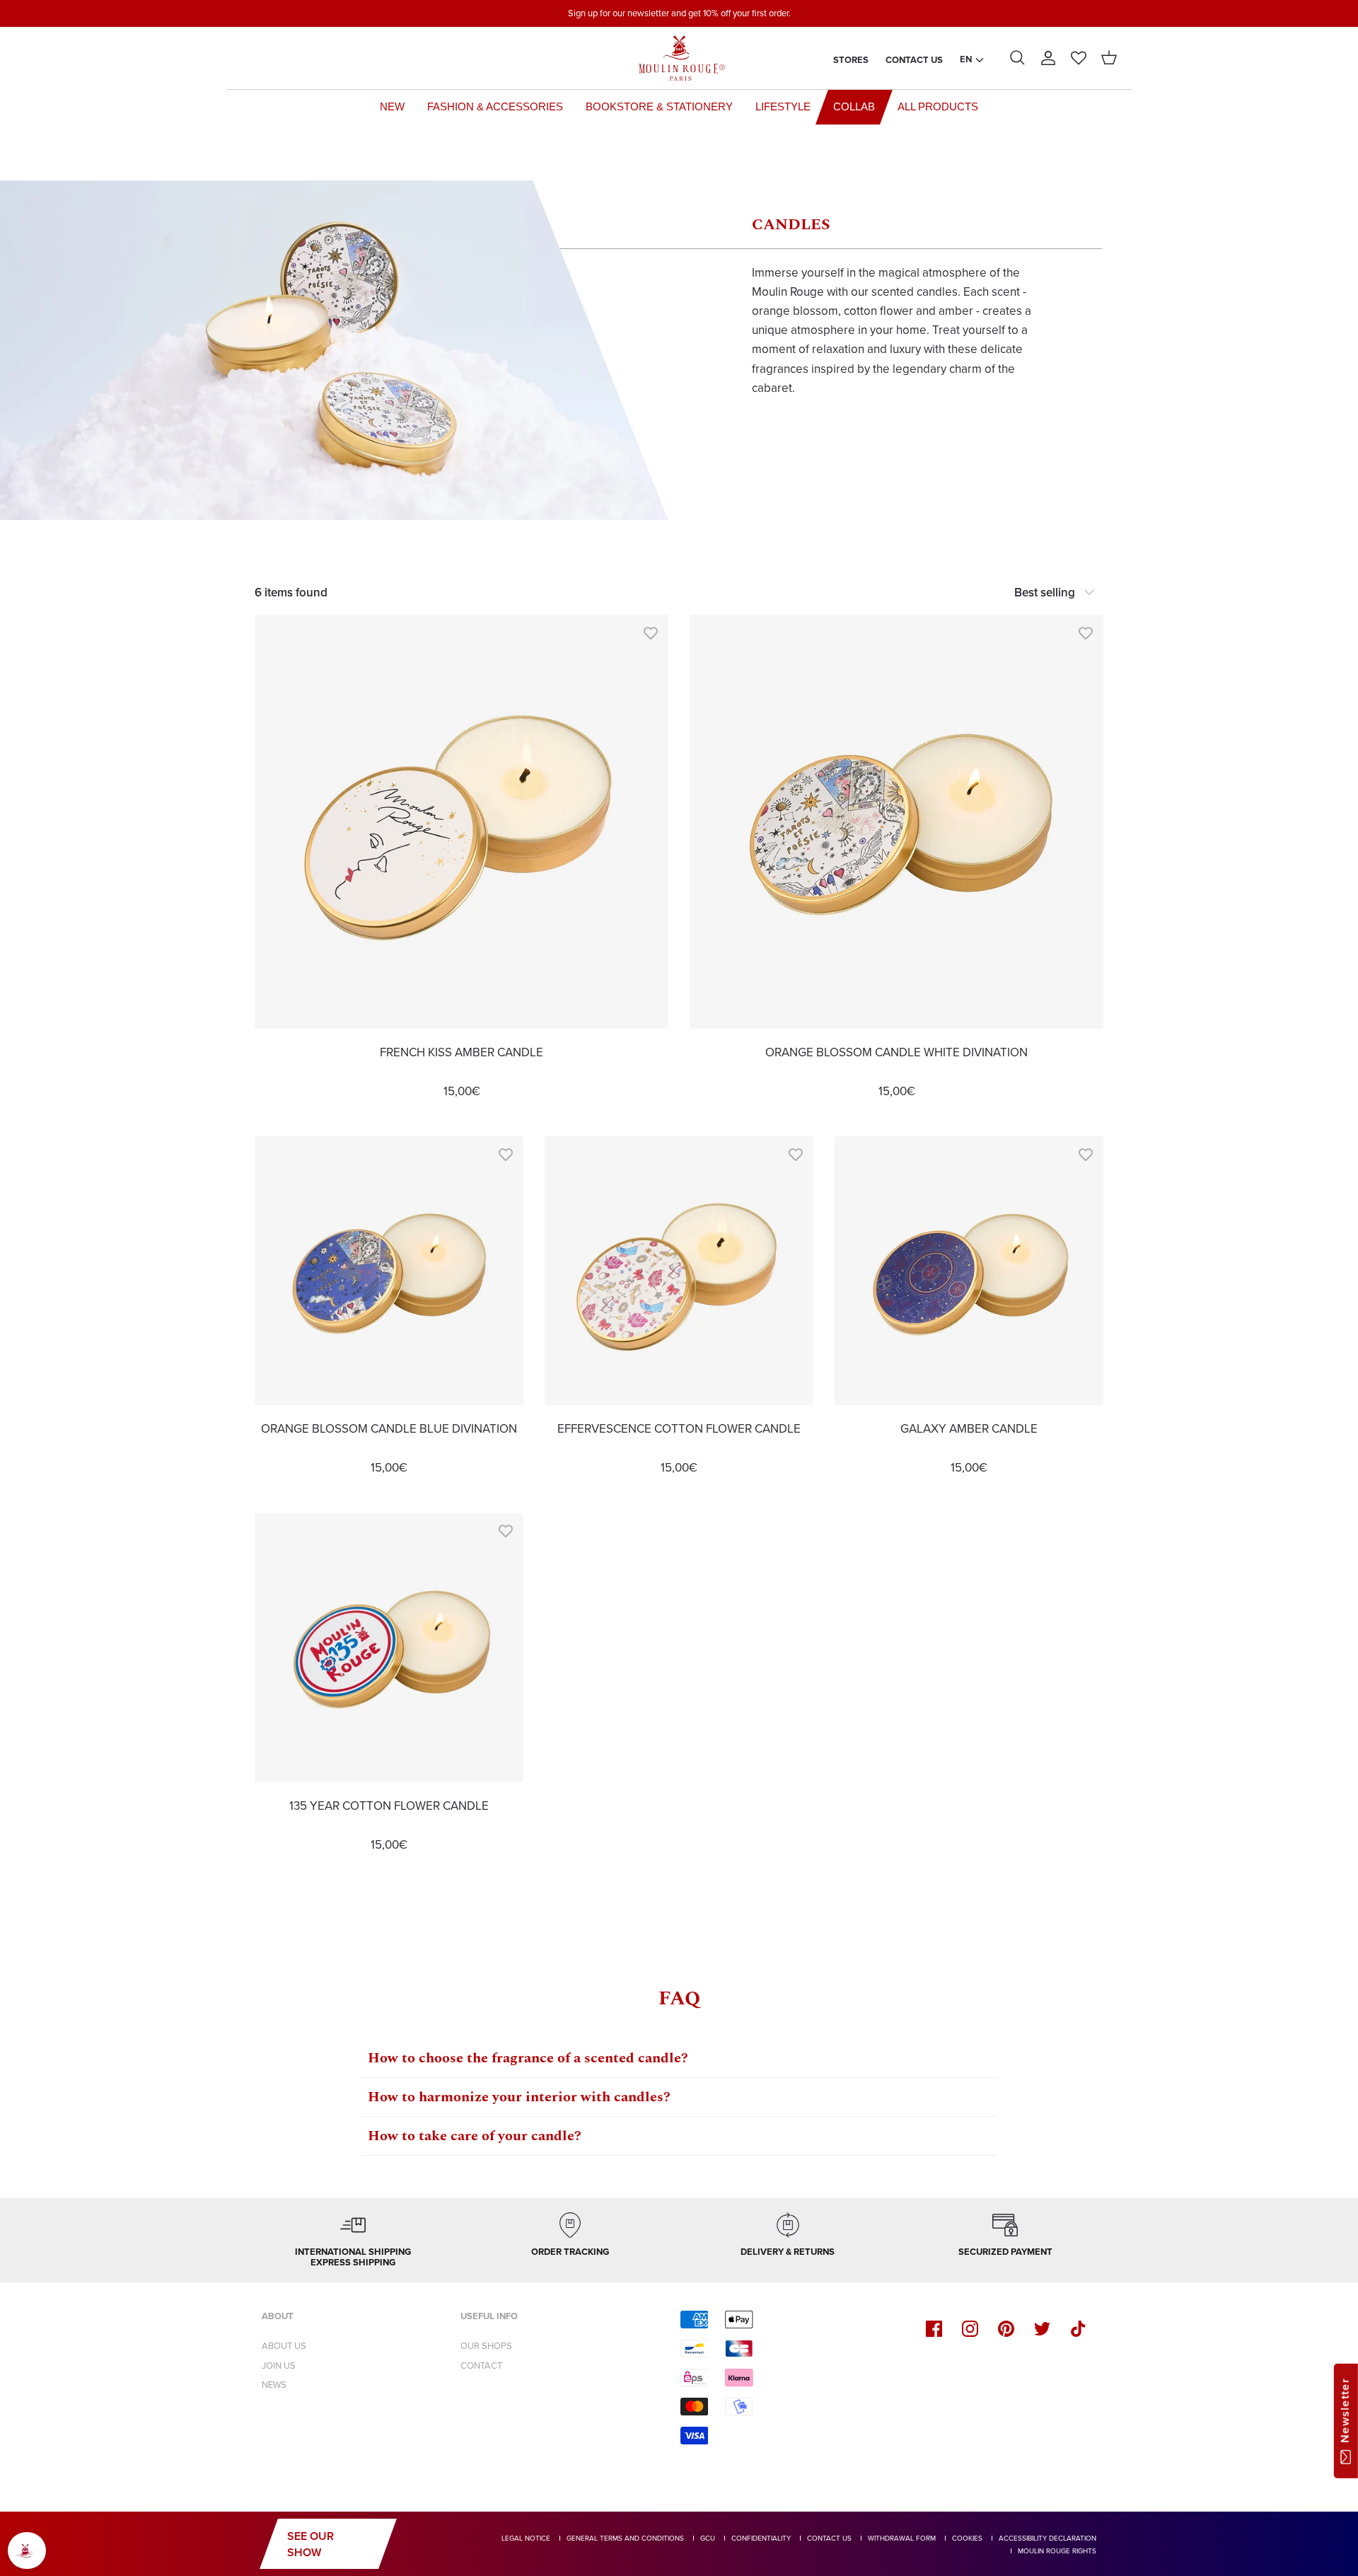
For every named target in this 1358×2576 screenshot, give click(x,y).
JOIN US (279, 2366)
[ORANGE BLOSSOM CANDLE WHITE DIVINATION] (896, 822)
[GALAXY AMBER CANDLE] (969, 1271)
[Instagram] (970, 2329)
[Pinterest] (1006, 2329)
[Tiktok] (1078, 2329)
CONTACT (481, 2366)
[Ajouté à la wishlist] (651, 633)
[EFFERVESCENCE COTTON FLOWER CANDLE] (679, 1271)
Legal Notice (526, 2538)
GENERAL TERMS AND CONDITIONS (625, 2538)
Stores (851, 60)
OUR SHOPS (486, 2346)
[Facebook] (934, 2329)
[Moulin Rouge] (679, 58)
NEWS (274, 2385)
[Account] (1048, 58)
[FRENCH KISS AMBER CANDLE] (462, 822)
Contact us (914, 60)
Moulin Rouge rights (1057, 2551)
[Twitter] (1042, 2329)
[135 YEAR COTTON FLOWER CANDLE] (389, 1648)
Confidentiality (761, 2538)
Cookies (967, 2538)
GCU (708, 2538)
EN (966, 59)
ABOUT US (284, 2346)
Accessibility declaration (1047, 2538)
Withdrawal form (902, 2538)
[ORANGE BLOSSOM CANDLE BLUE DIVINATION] (389, 1271)
